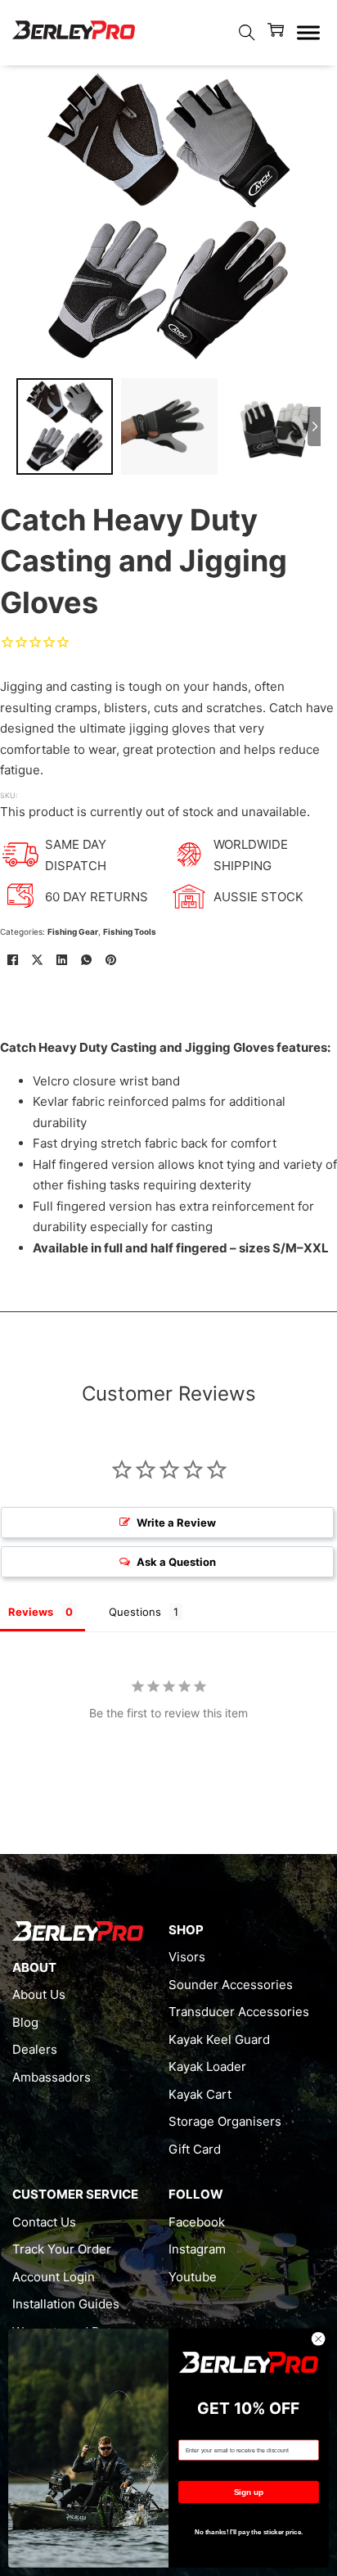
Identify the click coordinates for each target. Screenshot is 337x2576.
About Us (39, 1994)
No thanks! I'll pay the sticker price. (249, 2532)
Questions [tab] (135, 1612)
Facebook (197, 2222)
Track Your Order (62, 2249)
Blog (25, 2022)
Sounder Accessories (231, 1985)
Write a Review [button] (176, 1523)
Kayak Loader (207, 2066)
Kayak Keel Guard (219, 2039)
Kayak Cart (200, 2094)
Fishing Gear (73, 932)
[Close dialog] (318, 2339)
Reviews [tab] (31, 1612)
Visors (187, 1957)
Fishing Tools (130, 932)
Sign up (249, 2492)
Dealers (35, 2049)
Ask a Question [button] (176, 1562)
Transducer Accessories (239, 2012)
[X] (37, 959)
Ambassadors (52, 2077)
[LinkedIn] (61, 959)
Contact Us (44, 2222)
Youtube (193, 2277)
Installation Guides (66, 2304)
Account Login (54, 2277)
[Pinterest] (110, 959)
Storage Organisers (225, 2121)
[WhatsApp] (86, 959)
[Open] (308, 33)
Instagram (197, 2249)
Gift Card (195, 2149)
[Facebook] (12, 959)
